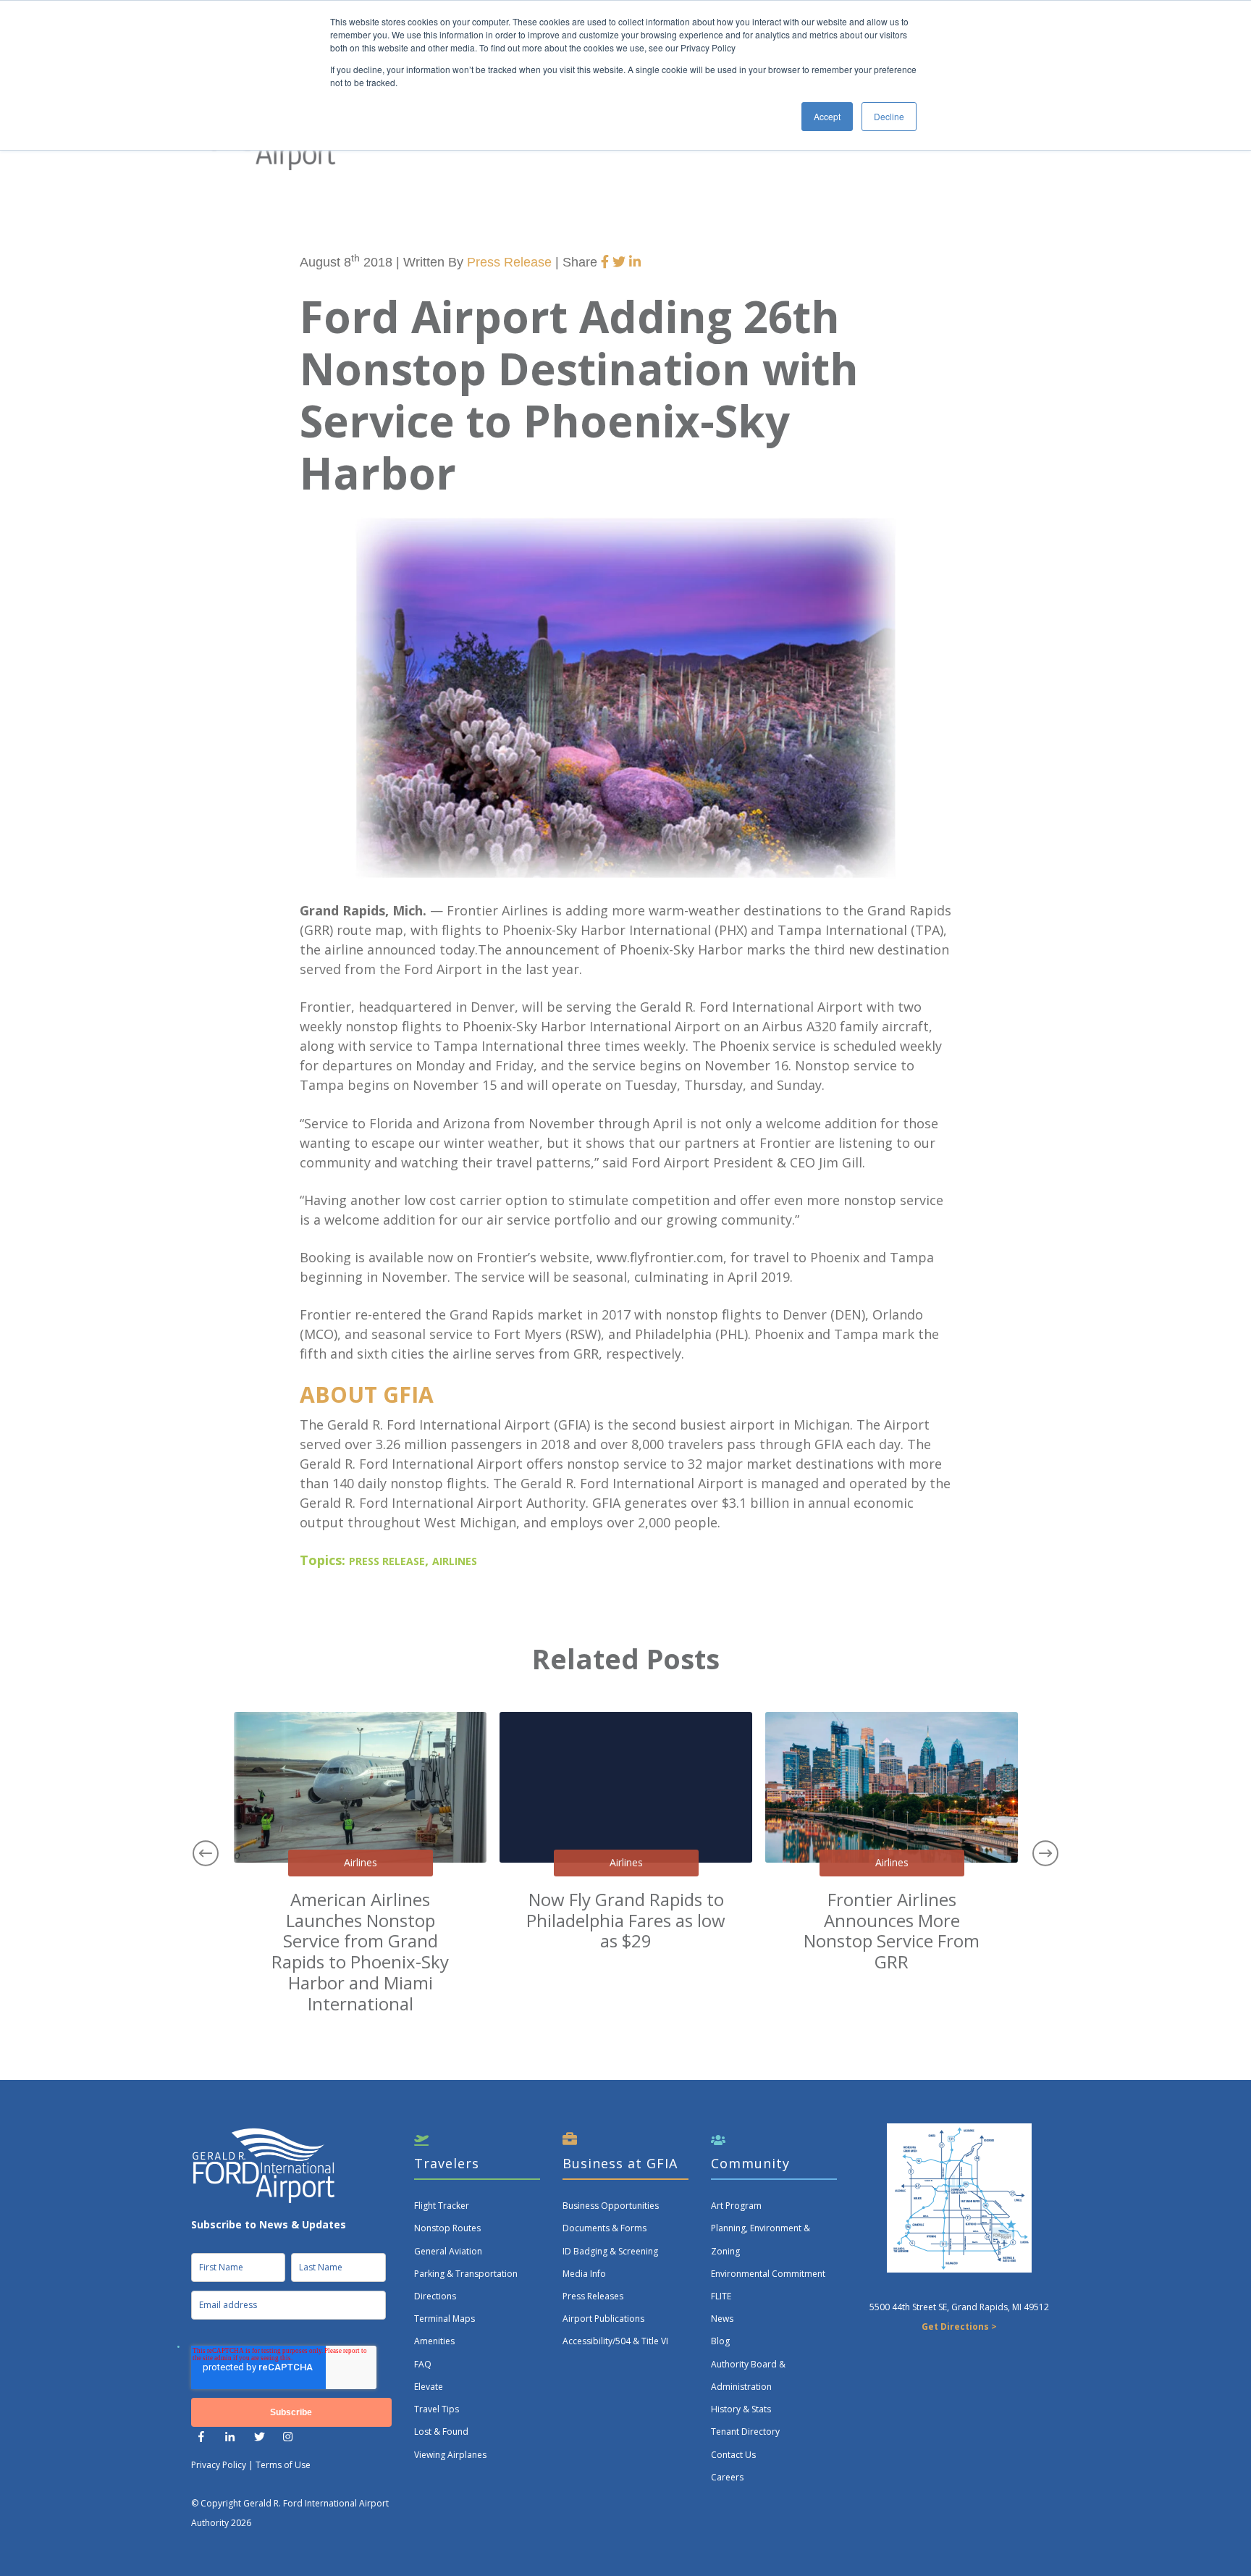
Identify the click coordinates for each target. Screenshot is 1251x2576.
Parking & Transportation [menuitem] (466, 2274)
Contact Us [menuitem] (733, 2455)
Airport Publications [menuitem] (603, 2319)
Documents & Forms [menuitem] (605, 2228)
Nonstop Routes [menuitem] (447, 2228)
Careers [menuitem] (727, 2477)
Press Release (509, 262)
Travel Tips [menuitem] (437, 2409)
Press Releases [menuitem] (593, 2296)
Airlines (455, 1562)
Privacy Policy (219, 2465)
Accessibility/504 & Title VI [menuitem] (615, 2341)
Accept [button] (827, 116)
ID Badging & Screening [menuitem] (610, 2251)
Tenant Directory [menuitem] (745, 2432)
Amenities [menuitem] (434, 2341)
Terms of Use (283, 2465)
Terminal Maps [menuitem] (445, 2319)
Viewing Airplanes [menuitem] (450, 2455)
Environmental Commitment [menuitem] (768, 2274)
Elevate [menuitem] (429, 2387)
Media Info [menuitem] (584, 2274)
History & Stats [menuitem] (741, 2409)
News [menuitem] (722, 2319)
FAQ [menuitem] (423, 2364)
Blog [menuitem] (720, 2341)
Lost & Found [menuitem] (441, 2432)
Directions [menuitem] (435, 2296)
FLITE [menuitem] (721, 2296)
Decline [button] (889, 116)
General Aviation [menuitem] (448, 2251)
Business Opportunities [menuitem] (611, 2206)
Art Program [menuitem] (736, 2206)
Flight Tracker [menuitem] (442, 2206)
